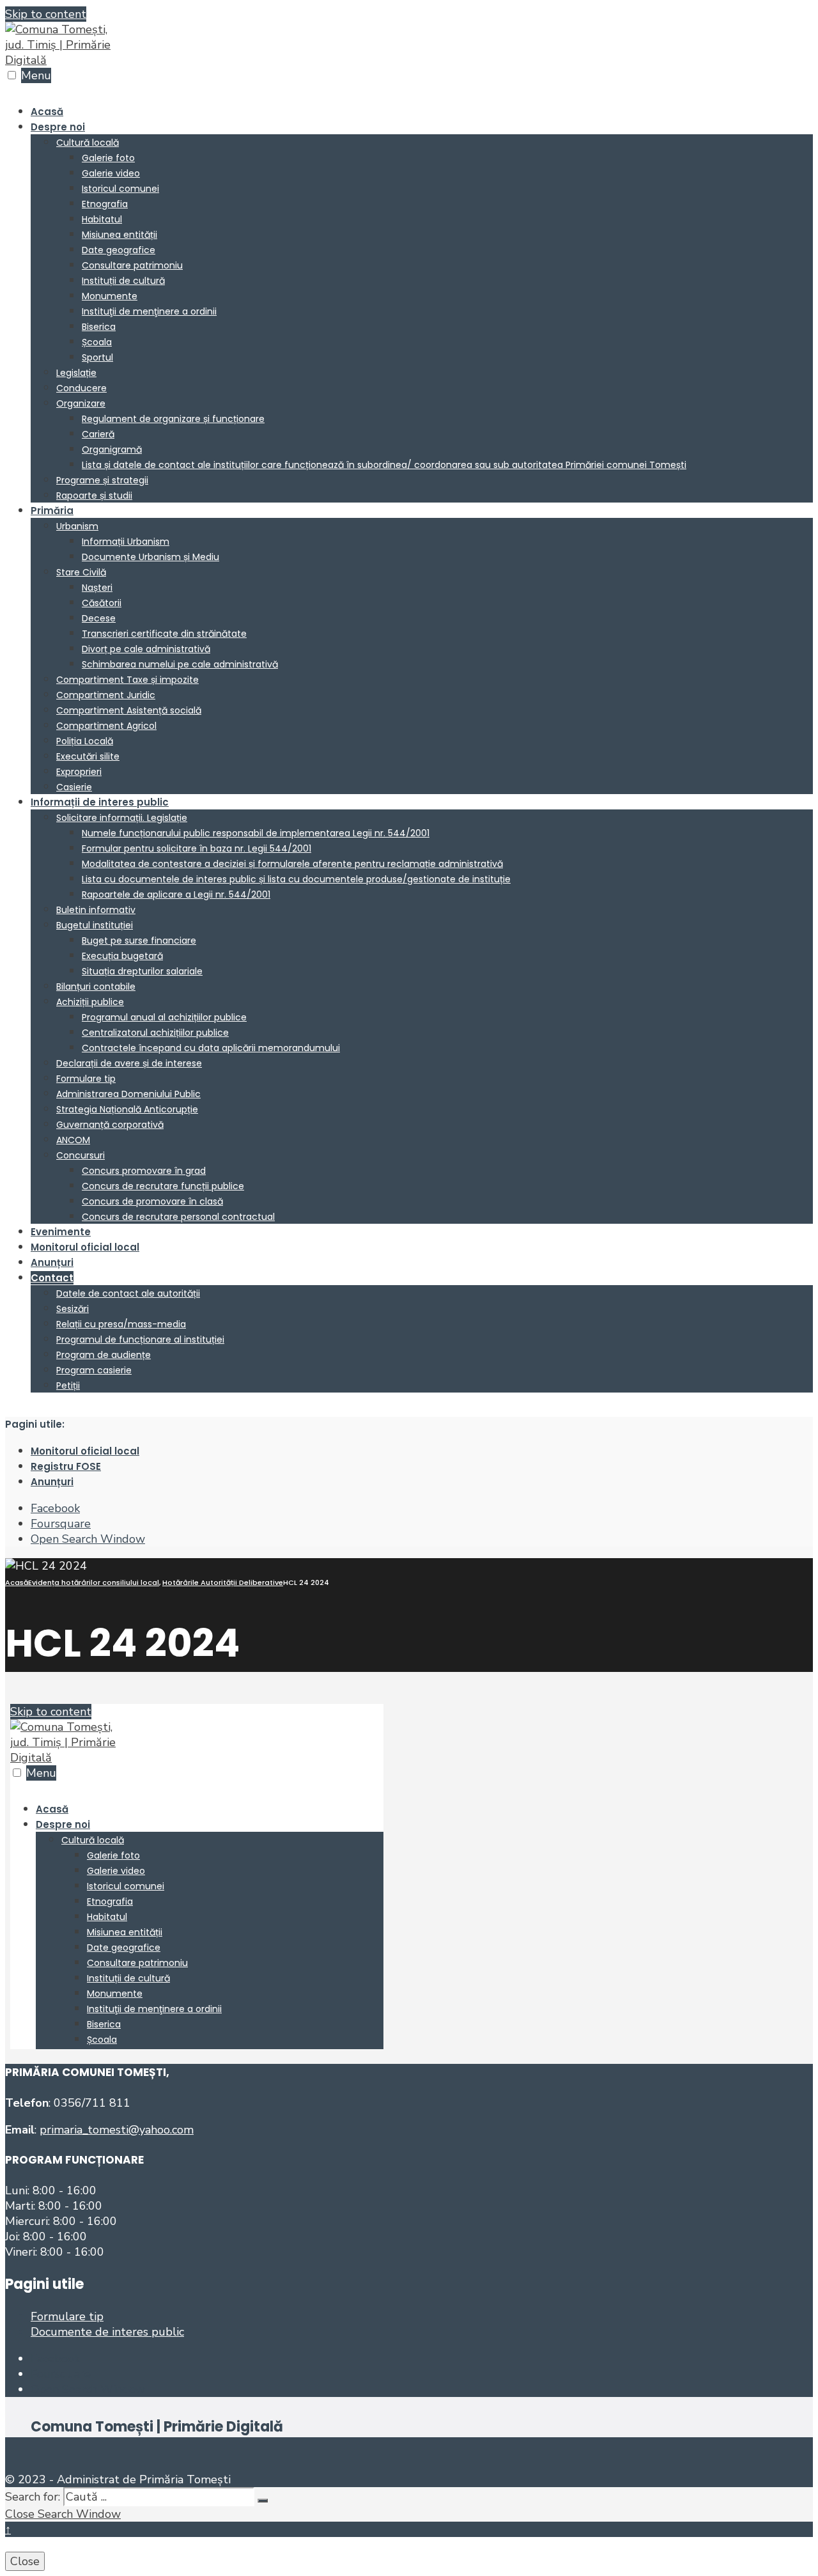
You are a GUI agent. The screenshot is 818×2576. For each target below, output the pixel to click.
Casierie (74, 787)
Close (25, 2561)
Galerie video (111, 173)
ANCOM (73, 1140)
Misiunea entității (120, 235)
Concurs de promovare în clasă (152, 1201)
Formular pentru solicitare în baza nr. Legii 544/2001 (197, 848)
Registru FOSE (66, 1466)
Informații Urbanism (126, 542)
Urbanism (77, 526)
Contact (52, 1278)
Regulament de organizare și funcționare (173, 419)
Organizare (81, 403)
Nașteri (97, 588)
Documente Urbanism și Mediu (150, 557)
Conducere (81, 388)
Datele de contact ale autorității (128, 1293)
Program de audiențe (104, 1355)
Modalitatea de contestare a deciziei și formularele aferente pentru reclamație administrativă (292, 864)
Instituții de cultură (123, 281)
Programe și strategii (102, 480)
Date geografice (119, 250)
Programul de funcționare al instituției (140, 1339)
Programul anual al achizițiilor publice (164, 1017)
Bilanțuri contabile (96, 987)
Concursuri (81, 1155)
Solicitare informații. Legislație (122, 818)
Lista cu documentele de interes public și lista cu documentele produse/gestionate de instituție (296, 879)
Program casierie (94, 1370)
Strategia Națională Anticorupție (127, 1109)
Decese (99, 618)
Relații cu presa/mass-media (121, 1324)
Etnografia (105, 204)
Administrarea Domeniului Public (128, 1094)
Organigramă (112, 449)
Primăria (52, 511)
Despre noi (58, 127)
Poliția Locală (85, 741)
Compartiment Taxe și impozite (127, 680)
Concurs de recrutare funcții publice (163, 1186)
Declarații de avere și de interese (129, 1063)
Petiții (68, 1386)
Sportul (97, 357)
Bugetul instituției (95, 925)
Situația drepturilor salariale (142, 971)
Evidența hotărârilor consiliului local (94, 1582)
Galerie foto (108, 158)
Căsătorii (102, 603)
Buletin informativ (96, 910)
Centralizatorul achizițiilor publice (155, 1033)
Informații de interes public (100, 802)
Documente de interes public (107, 2332)
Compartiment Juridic (106, 695)
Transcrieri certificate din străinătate (164, 634)
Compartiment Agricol (106, 726)
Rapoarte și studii (94, 496)
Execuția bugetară (122, 956)
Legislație (76, 373)
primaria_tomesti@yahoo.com (117, 2130)
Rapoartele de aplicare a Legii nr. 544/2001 (176, 894)
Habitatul (102, 219)
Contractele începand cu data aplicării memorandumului (211, 1048)
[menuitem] (422, 311)
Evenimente (61, 1232)
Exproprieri (79, 772)
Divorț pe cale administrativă (146, 649)
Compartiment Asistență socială (129, 710)
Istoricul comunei (120, 189)
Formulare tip (86, 1079)
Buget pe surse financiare (139, 941)
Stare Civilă (81, 572)
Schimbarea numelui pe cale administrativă (180, 664)
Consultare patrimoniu (132, 265)
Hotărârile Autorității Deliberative (223, 1582)
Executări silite (88, 756)
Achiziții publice (90, 1002)
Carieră (98, 434)
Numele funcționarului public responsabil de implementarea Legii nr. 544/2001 (256, 833)
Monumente (110, 296)
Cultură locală (88, 143)
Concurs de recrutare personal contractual (178, 1217)
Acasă (47, 112)
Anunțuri (52, 1262)
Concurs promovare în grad (144, 1171)
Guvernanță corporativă (110, 1125)
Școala (97, 342)
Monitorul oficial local (85, 1247)
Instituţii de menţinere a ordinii (149, 311)
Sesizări (73, 1309)
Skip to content (46, 14)
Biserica (99, 327)
